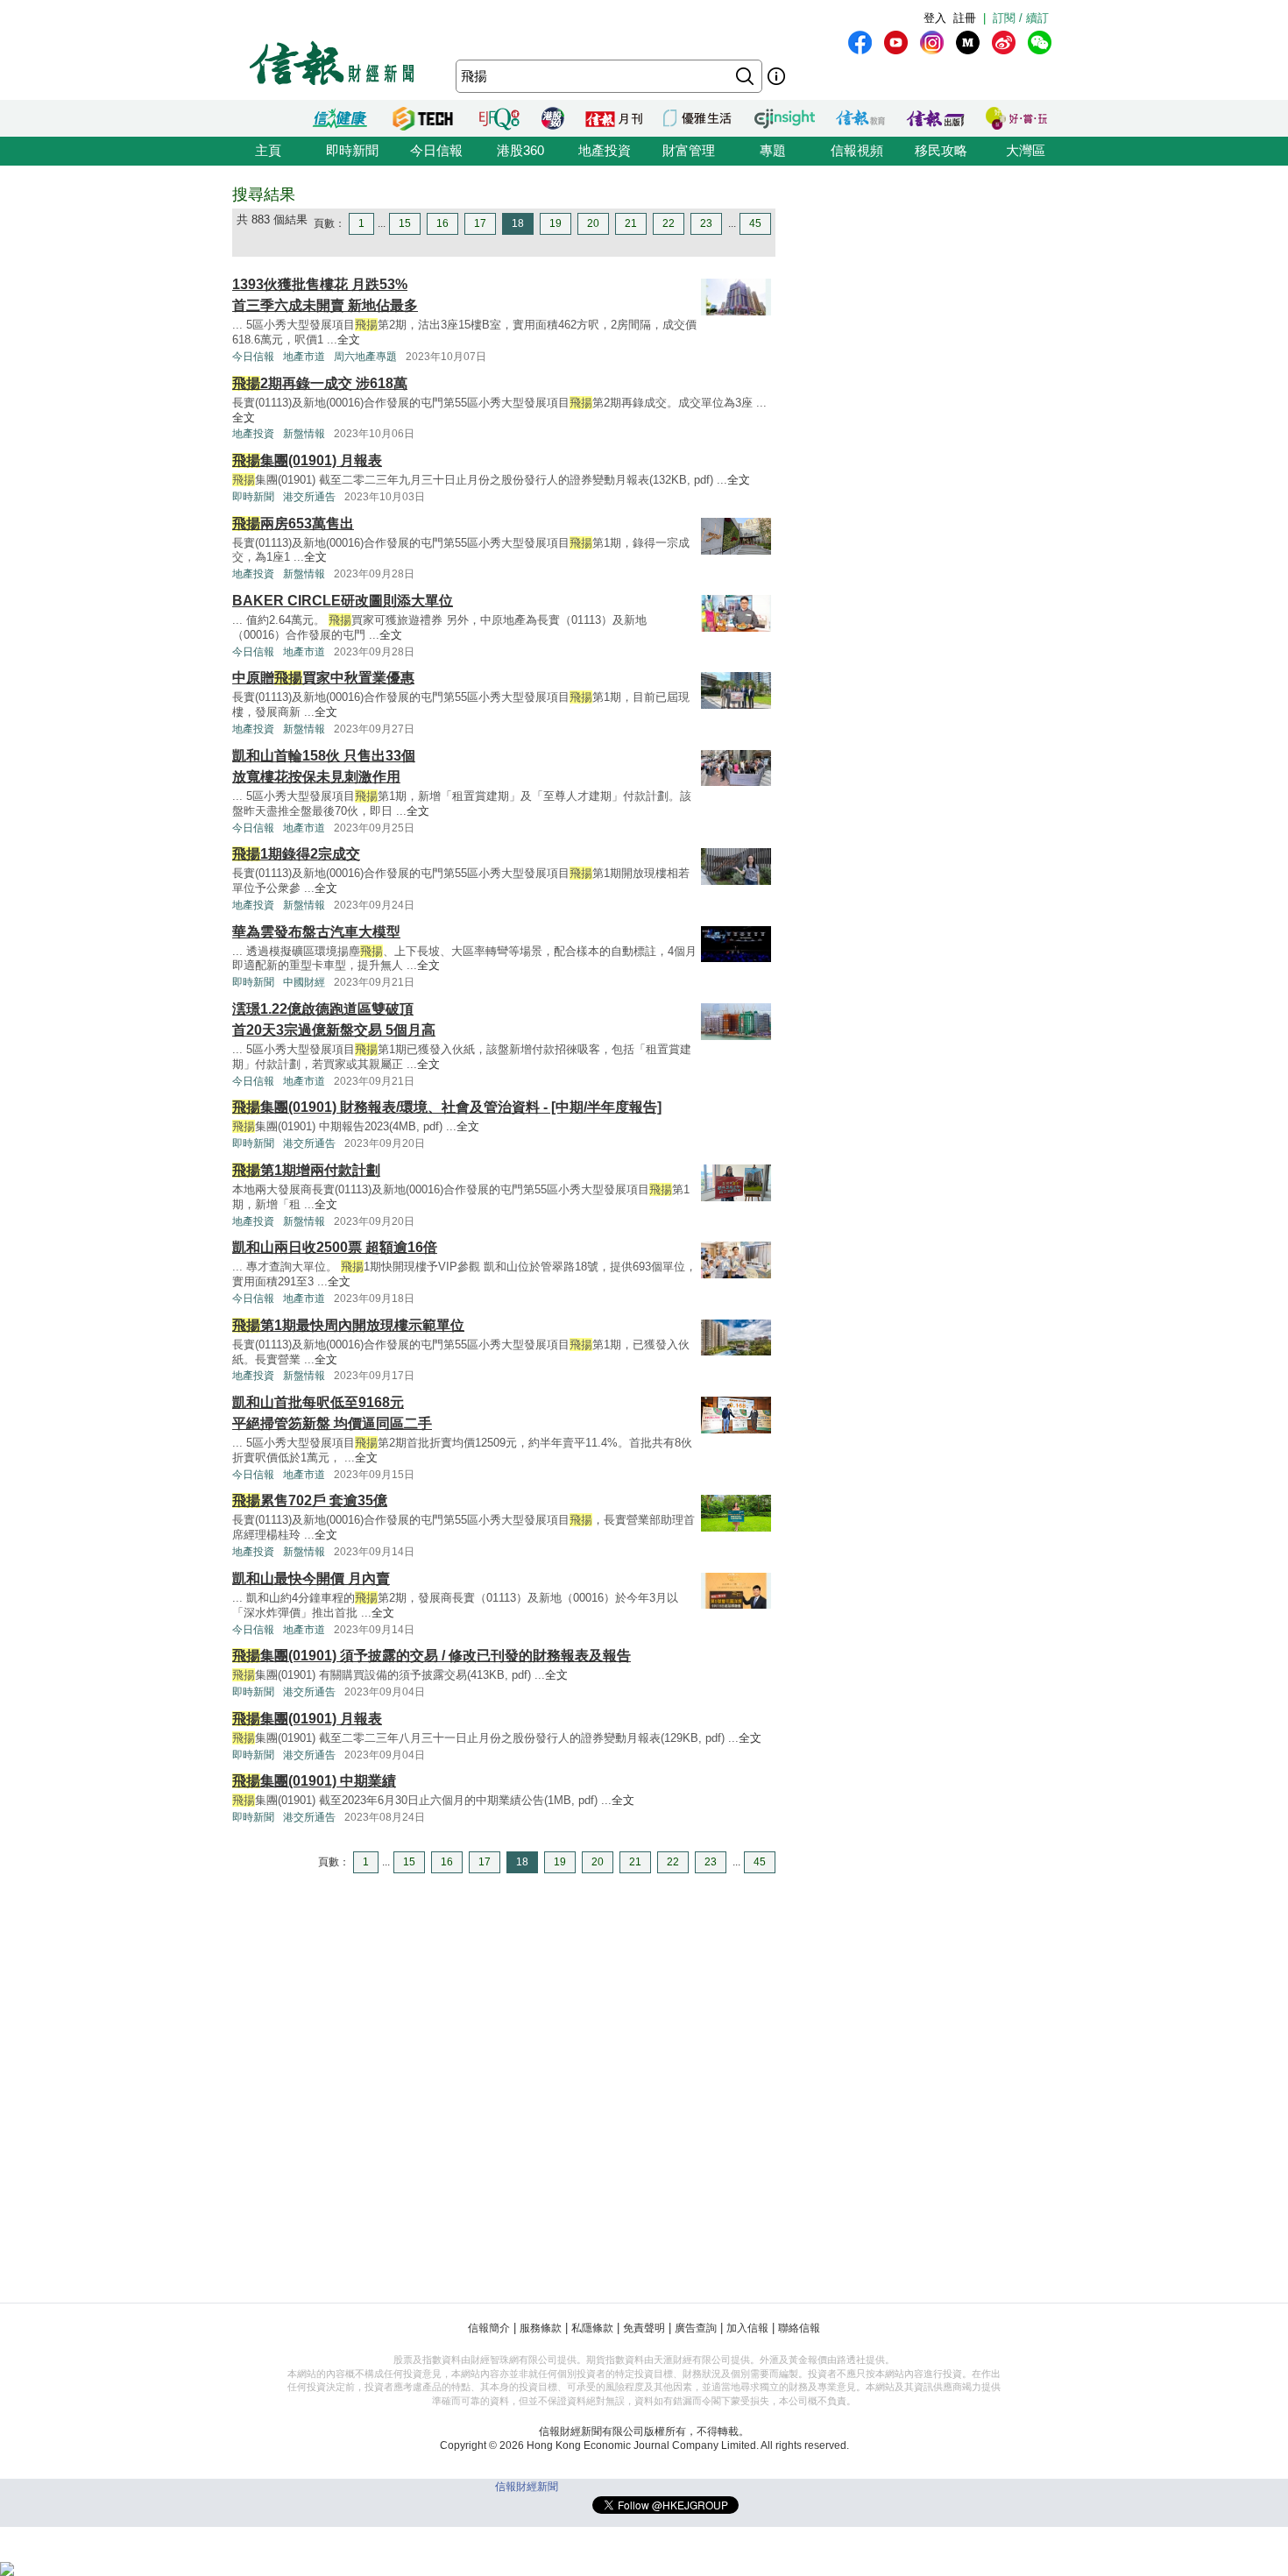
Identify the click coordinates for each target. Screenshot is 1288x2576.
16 (442, 223)
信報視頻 (857, 150)
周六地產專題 (365, 357)
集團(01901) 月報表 (307, 460)
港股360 (520, 150)
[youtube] (896, 42)
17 (480, 223)
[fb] (860, 42)
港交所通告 (309, 497)
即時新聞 (352, 150)
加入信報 (747, 2328)
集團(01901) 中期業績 (314, 1781)
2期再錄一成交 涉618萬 (320, 383)
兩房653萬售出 (293, 524)
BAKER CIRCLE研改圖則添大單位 (343, 601)
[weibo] (1004, 42)
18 (518, 223)
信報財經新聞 (527, 2487)
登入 (935, 18)
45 (755, 223)
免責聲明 (644, 2328)
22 (669, 223)
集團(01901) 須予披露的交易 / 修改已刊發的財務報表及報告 (432, 1656)
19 (556, 223)
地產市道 (304, 357)
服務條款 (541, 2328)
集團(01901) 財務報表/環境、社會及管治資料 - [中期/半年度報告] (447, 1107)
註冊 (965, 18)
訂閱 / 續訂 (1021, 18)
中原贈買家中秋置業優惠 (323, 678)
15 (405, 223)
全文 (349, 340)
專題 (773, 150)
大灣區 (1026, 150)
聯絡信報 (799, 2328)
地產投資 (605, 150)
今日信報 (436, 150)
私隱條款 (592, 2328)
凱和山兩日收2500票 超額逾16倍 (335, 1247)
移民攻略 (941, 150)
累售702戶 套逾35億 (310, 1500)
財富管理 (689, 150)
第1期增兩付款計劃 (306, 1170)
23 (706, 223)
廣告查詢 (696, 2328)
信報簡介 (489, 2328)
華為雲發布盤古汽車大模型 (316, 932)
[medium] (968, 42)
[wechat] (1040, 42)
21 (631, 223)
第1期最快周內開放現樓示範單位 (348, 1325)
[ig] (932, 42)
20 (593, 223)
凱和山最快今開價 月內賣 (311, 1578)
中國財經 (304, 982)
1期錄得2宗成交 (296, 854)
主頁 (268, 150)
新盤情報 (304, 434)
